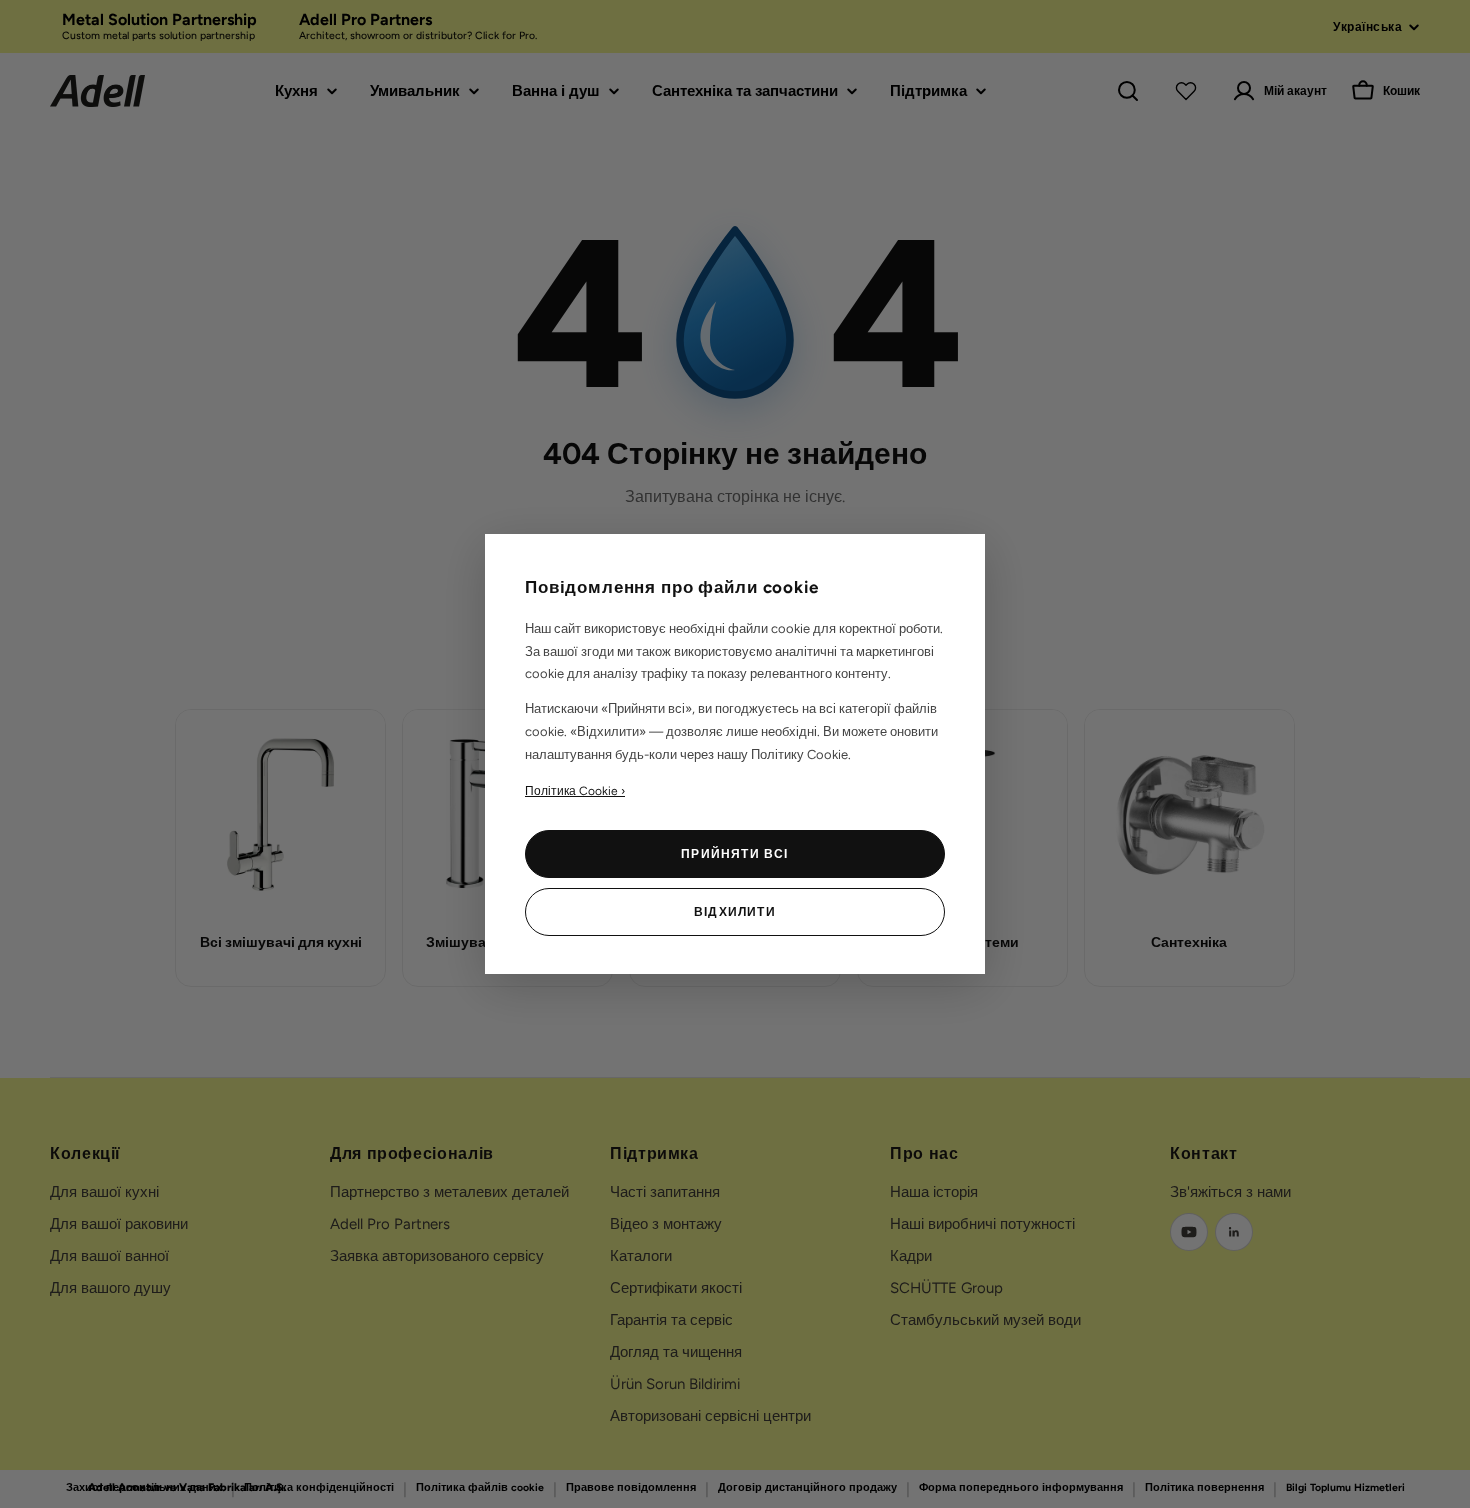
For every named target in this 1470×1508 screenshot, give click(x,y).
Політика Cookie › (575, 791)
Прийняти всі (734, 854)
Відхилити (735, 912)
